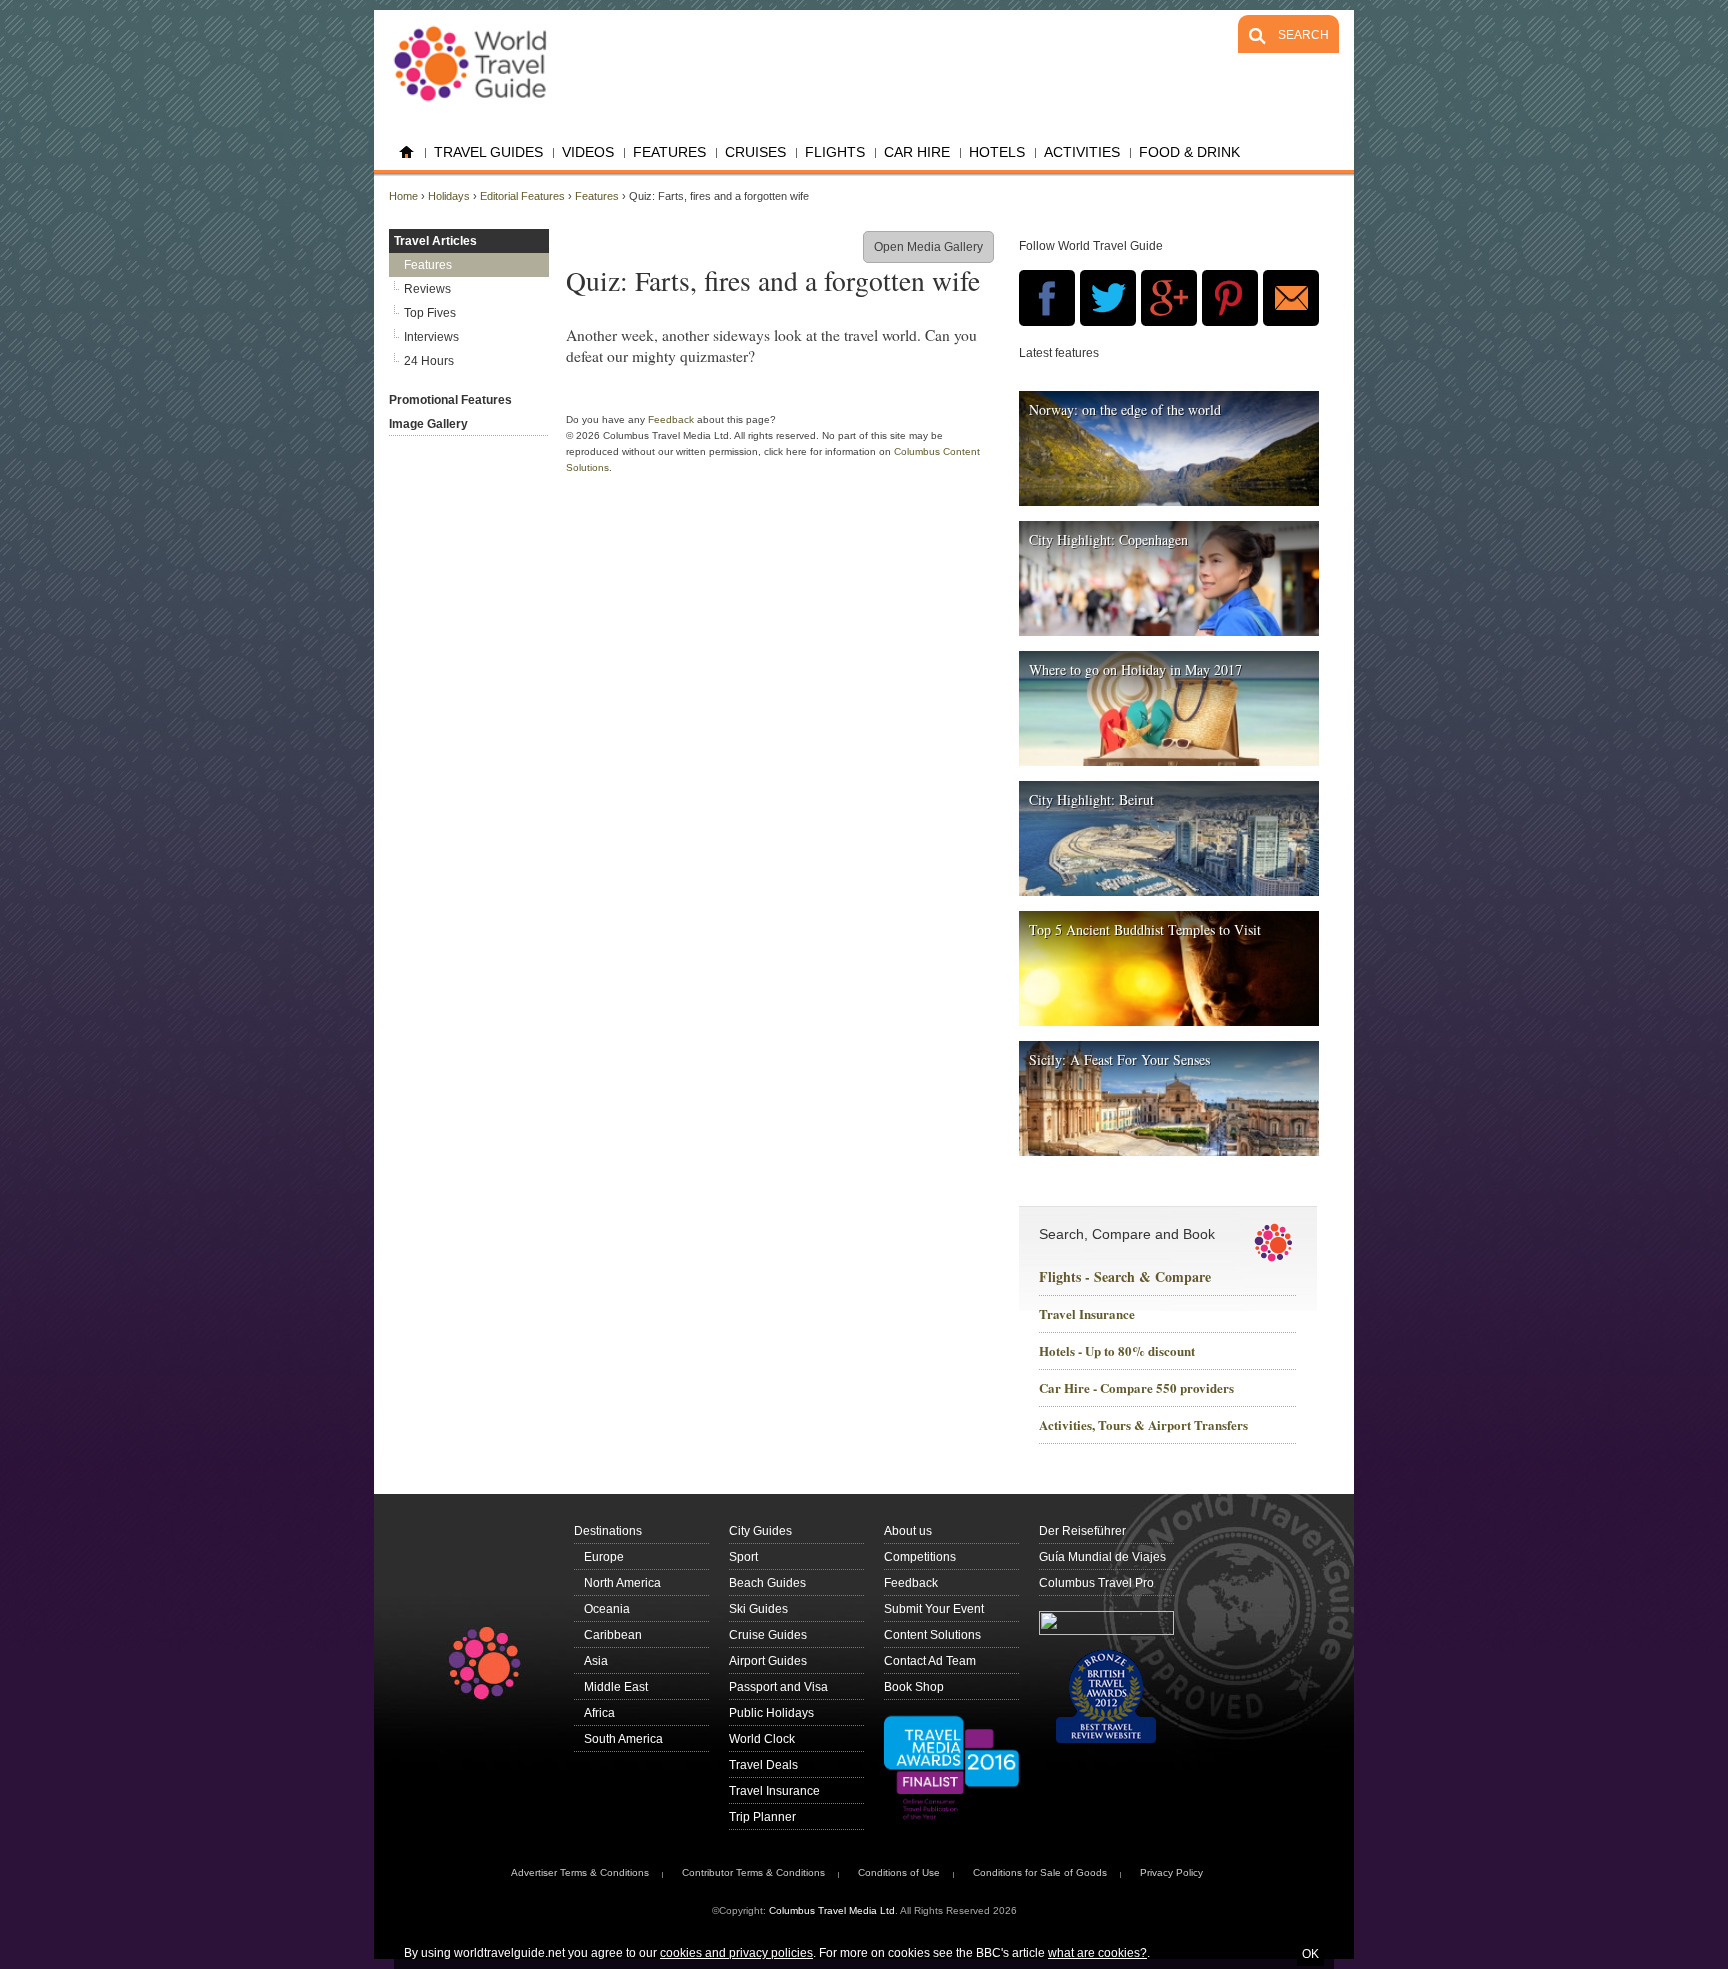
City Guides (760, 1531)
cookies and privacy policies (736, 1953)
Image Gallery (428, 424)
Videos (588, 152)
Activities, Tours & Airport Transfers (1143, 1425)
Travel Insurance (1087, 1314)
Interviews (431, 337)
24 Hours (429, 361)
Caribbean (613, 1635)
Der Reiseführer (1082, 1531)
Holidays (449, 196)
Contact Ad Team (930, 1661)
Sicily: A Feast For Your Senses (1119, 1059)
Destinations (608, 1531)
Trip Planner (762, 1817)
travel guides (488, 152)
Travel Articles (435, 241)
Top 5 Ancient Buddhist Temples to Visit (1145, 929)
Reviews (427, 289)
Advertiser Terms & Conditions (580, 1872)
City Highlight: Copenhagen (1108, 539)
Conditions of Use (899, 1872)
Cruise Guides (768, 1635)
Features (669, 152)
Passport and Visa (778, 1687)
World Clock (762, 1739)
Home (406, 152)
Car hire (917, 152)
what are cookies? (1097, 1953)
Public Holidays (771, 1713)
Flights (835, 152)
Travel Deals (763, 1765)
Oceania (607, 1609)
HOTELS (997, 152)
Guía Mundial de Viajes (1102, 1557)
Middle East (616, 1687)
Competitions (920, 1557)
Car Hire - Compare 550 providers (1136, 1388)
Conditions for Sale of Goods (1040, 1872)
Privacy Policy (1171, 1872)
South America (623, 1739)
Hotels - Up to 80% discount (1117, 1351)
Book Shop (914, 1687)
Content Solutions (932, 1635)
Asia (596, 1661)
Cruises (755, 152)
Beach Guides (767, 1583)
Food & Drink (1189, 152)
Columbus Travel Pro (1096, 1583)
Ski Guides (758, 1609)
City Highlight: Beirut (1091, 799)
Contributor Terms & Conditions (753, 1872)
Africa (599, 1713)
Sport (743, 1557)
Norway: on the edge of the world (1125, 409)
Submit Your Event (934, 1609)
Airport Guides (768, 1661)
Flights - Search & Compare (1125, 1277)
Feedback (671, 419)
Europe (604, 1557)
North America (622, 1583)
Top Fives (430, 313)
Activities (1082, 152)
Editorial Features (522, 196)
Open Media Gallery (928, 247)
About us (908, 1531)
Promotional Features (450, 400)
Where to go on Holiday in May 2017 (1135, 669)
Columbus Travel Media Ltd (832, 1910)
